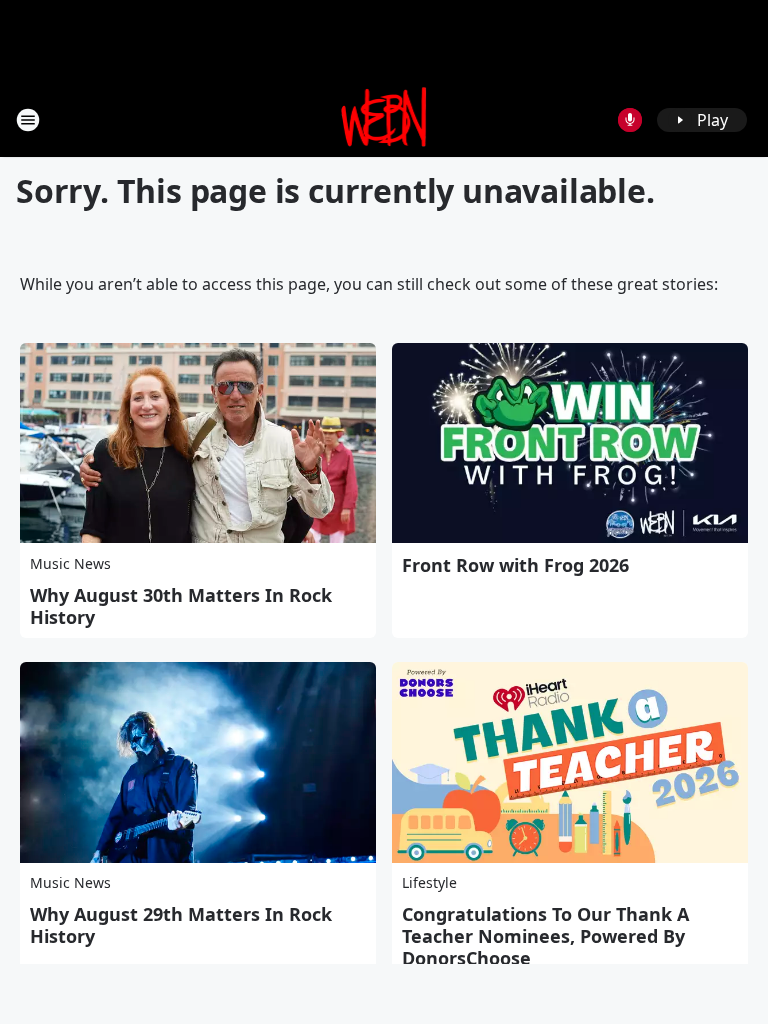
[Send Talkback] (630, 120)
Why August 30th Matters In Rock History (181, 606)
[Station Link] (384, 119)
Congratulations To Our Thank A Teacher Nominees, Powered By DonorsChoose (545, 936)
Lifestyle (429, 882)
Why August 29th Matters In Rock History (181, 925)
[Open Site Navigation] (28, 120)
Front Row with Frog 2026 (515, 565)
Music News (70, 563)
